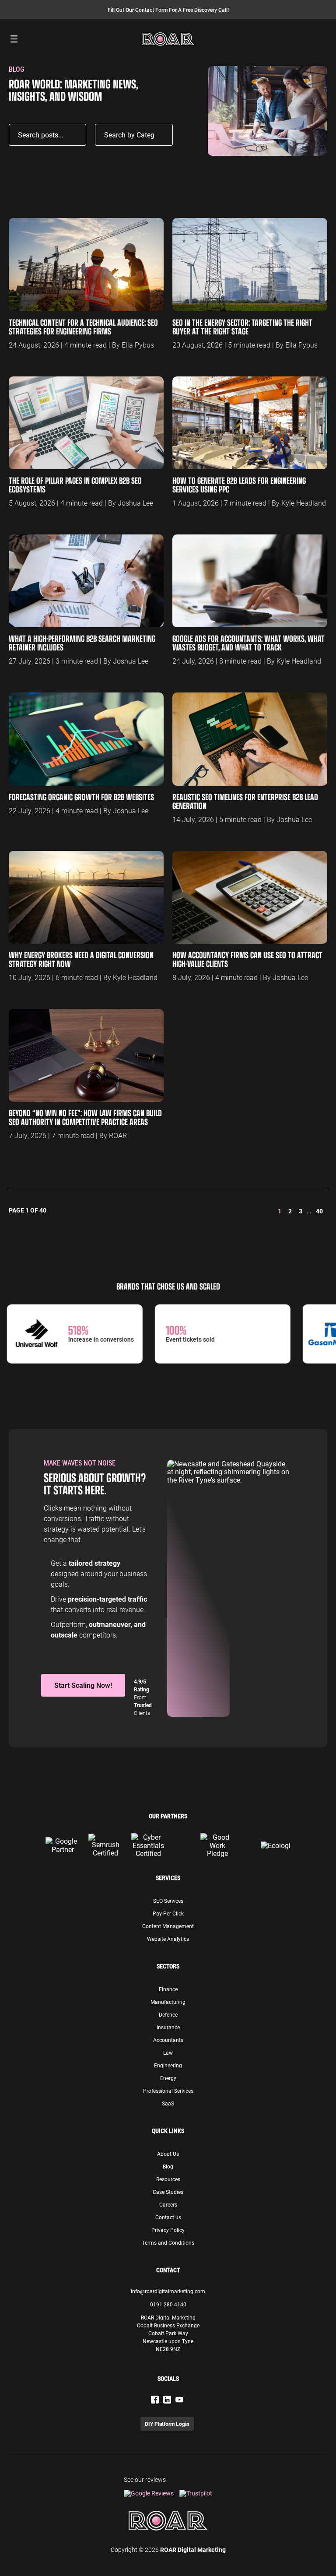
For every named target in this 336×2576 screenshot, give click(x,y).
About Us (168, 2154)
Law (168, 2052)
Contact (168, 2270)
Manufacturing (168, 2002)
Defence (168, 2014)
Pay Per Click (168, 1913)
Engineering (168, 2065)
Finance (168, 1989)
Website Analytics (168, 1939)
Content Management (168, 1926)
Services (168, 1878)
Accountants (168, 2040)
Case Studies (168, 2192)
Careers (168, 2204)
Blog (168, 2166)
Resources (168, 2179)
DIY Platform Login (167, 2424)
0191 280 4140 (168, 2304)
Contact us (168, 2217)
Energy (168, 2078)
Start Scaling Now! (83, 1685)
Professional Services (168, 2091)
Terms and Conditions (168, 2242)
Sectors (168, 1966)
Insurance (168, 2027)
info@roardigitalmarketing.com (168, 2291)
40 (319, 1211)
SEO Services (168, 1901)
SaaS (168, 2103)
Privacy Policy (168, 2230)
